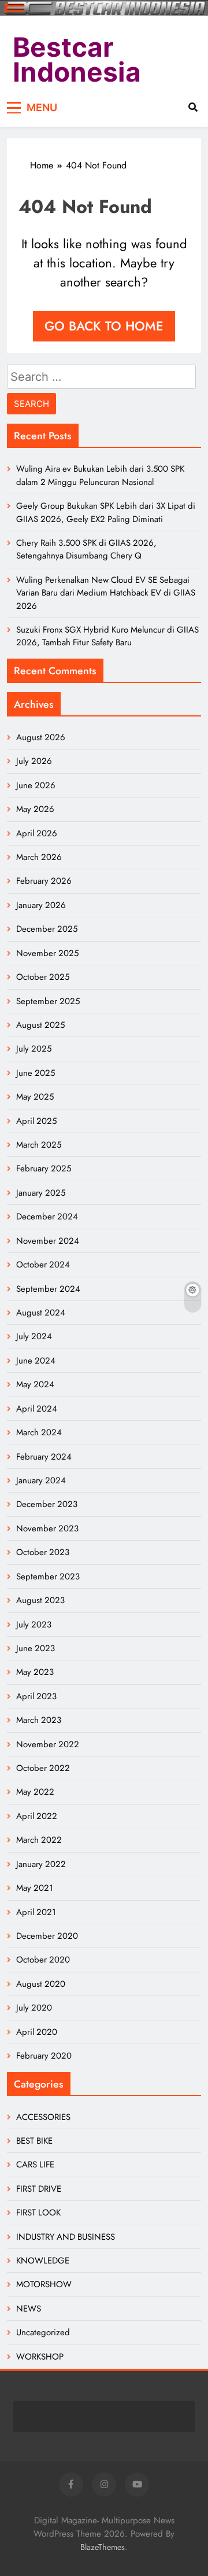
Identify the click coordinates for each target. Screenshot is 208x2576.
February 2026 (44, 881)
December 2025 (47, 929)
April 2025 (36, 1121)
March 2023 (39, 1720)
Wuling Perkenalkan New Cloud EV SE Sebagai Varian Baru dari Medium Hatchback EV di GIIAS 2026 (106, 593)
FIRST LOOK (38, 2213)
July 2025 (34, 1049)
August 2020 (41, 1984)
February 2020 (44, 2056)
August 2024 (41, 1313)
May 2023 (35, 1672)
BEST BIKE (34, 2141)
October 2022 (43, 1768)
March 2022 (39, 1840)
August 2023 (40, 1600)
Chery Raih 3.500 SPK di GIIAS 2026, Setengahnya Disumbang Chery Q (86, 549)
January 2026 (41, 905)
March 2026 (39, 857)
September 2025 (48, 1001)
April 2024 (37, 1409)
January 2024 (41, 1480)
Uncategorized (43, 2332)
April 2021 (36, 1912)
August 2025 (40, 1025)
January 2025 (41, 1193)
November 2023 (47, 1528)
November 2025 (47, 953)
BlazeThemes (103, 2547)
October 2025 (43, 977)
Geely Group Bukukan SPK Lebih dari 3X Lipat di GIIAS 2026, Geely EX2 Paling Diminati (106, 512)
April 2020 (37, 2032)
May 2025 (35, 1097)
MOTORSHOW (44, 2284)
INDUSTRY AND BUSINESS (66, 2237)
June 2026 (36, 785)
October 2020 (43, 1960)
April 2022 (37, 1816)
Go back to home (104, 326)
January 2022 (41, 1864)
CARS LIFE (35, 2165)
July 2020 (34, 2008)
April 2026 (37, 833)
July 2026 (34, 761)
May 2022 (35, 1792)
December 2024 (47, 1217)
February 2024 (44, 1457)
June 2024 (36, 1361)
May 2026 (35, 809)
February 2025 (44, 1168)
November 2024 (48, 1241)
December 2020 (47, 1936)
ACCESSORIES (43, 2117)
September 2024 (48, 1289)
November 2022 (48, 1744)
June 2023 (36, 1648)
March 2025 (39, 1145)
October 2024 (43, 1265)
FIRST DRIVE (39, 2189)
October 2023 (43, 1552)
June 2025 (36, 1073)
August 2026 (41, 737)
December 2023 (47, 1504)
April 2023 (36, 1696)
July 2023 (34, 1625)
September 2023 (48, 1577)
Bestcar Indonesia (77, 60)
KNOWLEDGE (43, 2261)
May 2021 (35, 1888)
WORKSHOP (40, 2357)
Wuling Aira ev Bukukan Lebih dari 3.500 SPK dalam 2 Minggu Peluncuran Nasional (100, 475)
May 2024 (35, 1384)
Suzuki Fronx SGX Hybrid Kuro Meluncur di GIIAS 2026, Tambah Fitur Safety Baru (107, 636)
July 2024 (34, 1336)
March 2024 (39, 1432)
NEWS (29, 2309)
